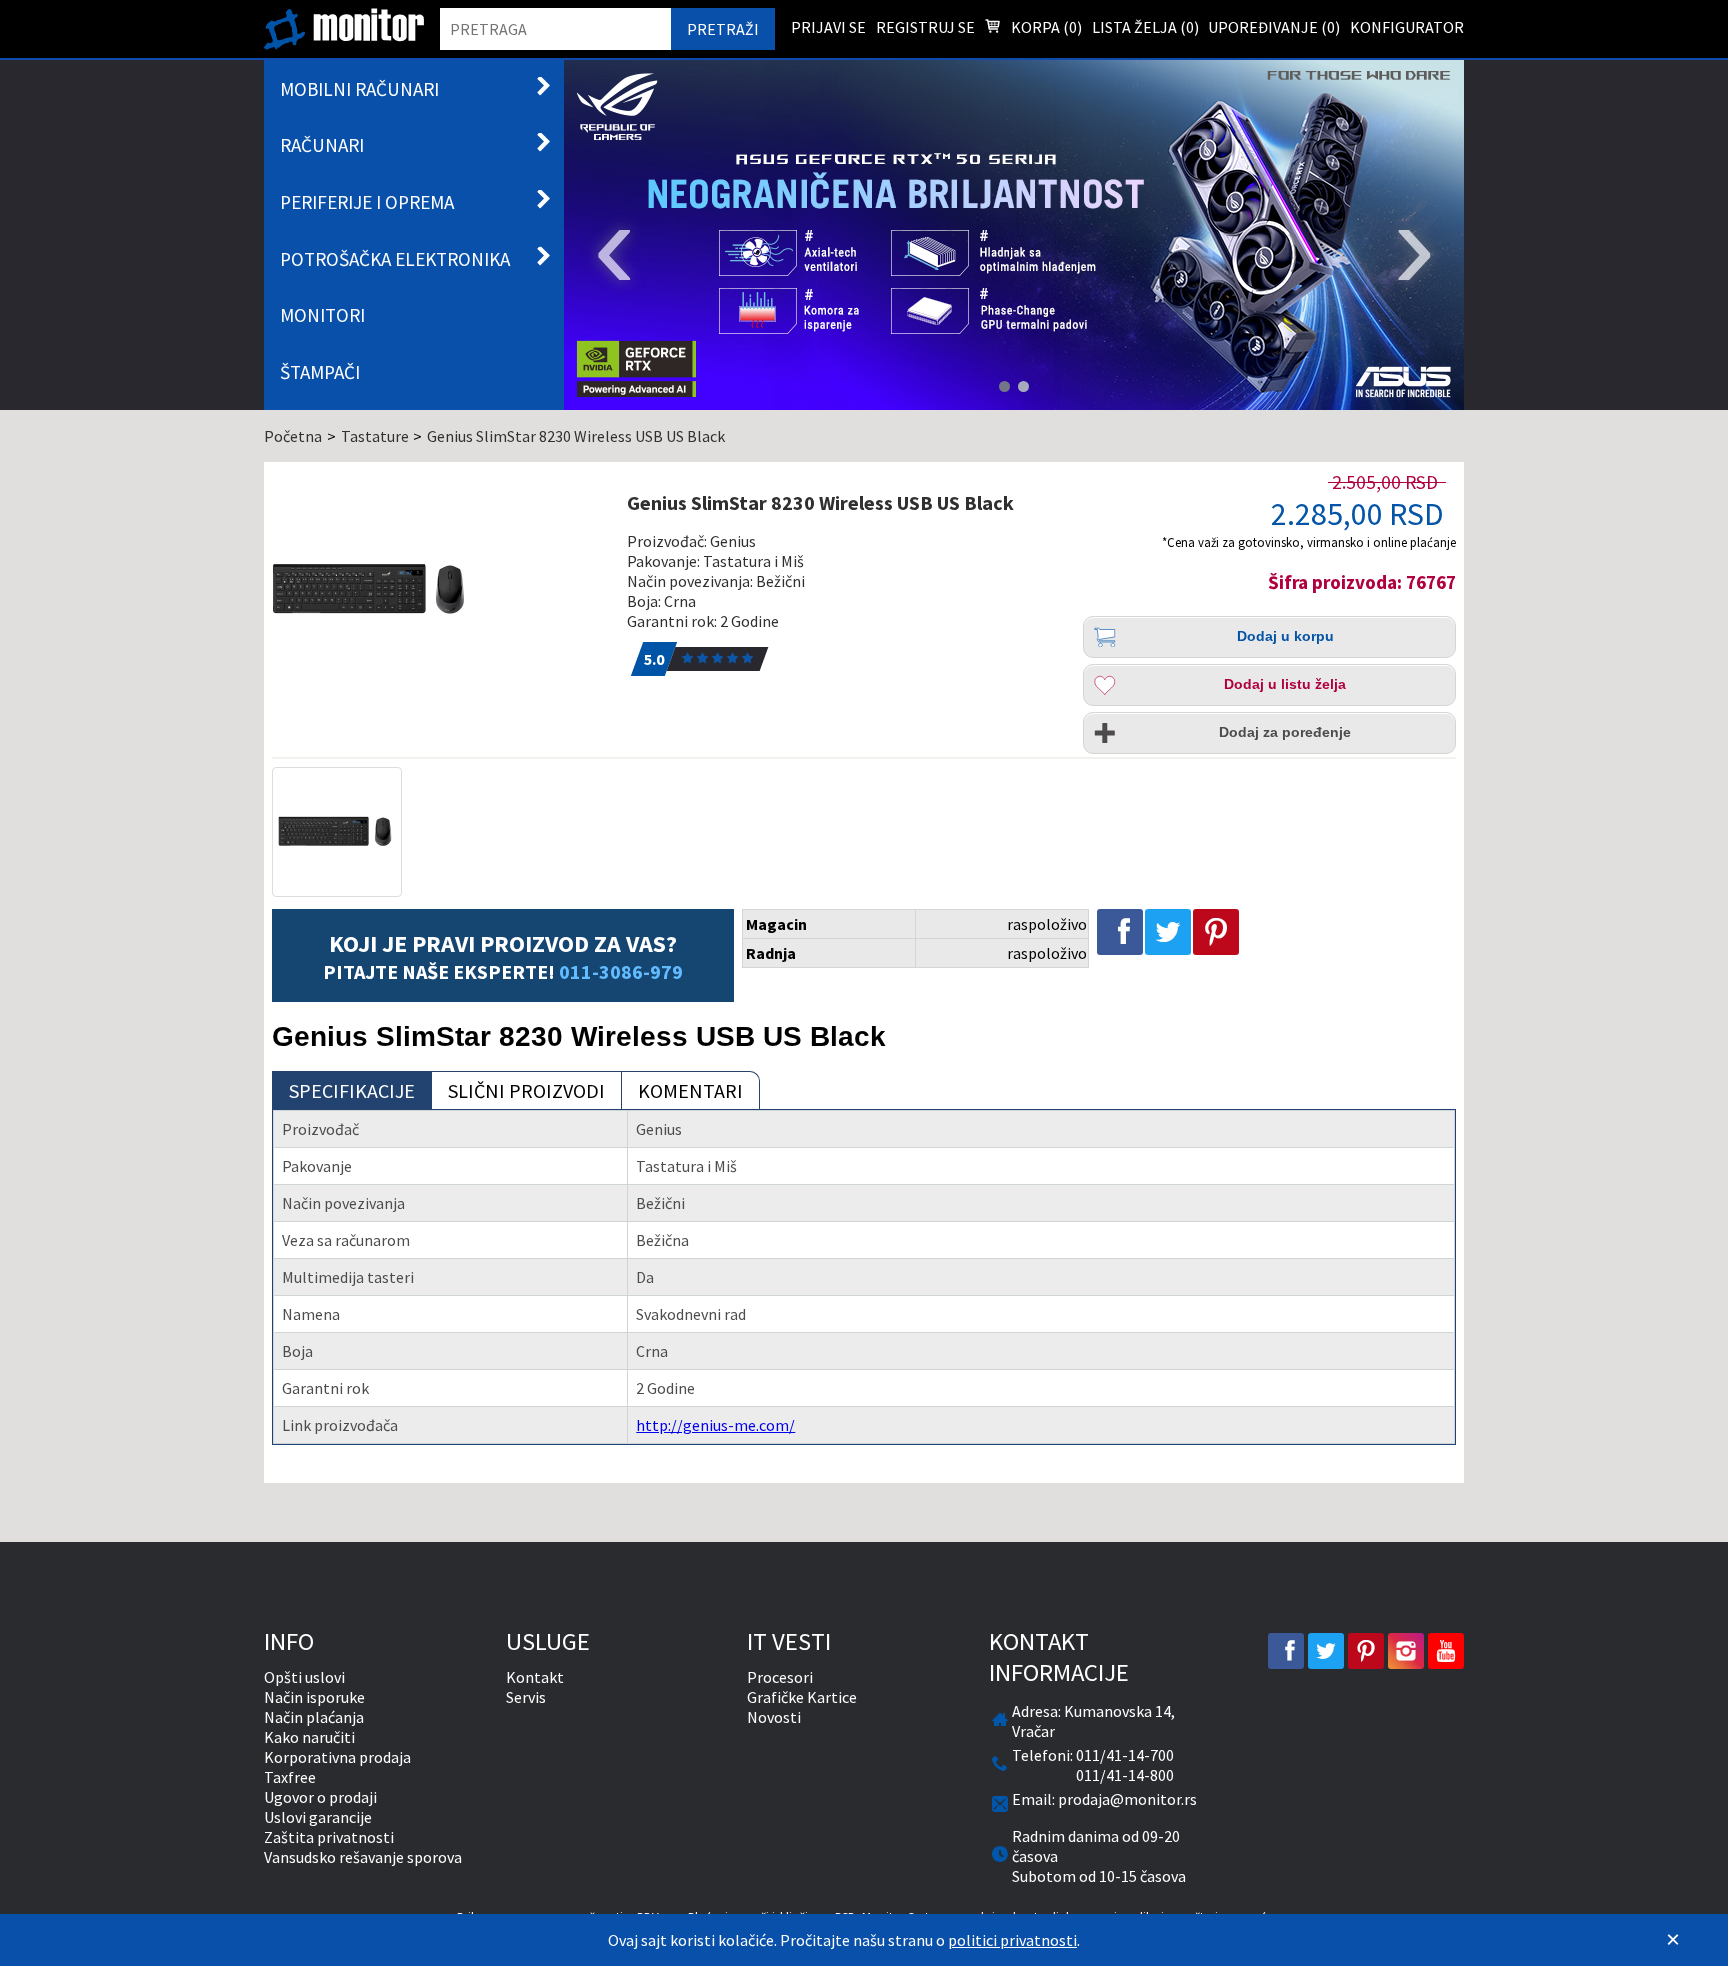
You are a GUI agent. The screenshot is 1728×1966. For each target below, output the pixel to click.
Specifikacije (352, 1090)
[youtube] (1446, 1651)
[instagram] (1406, 1651)
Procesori (780, 1677)
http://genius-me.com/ (715, 1425)
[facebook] (1286, 1651)
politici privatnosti (1012, 1940)
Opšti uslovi (304, 1677)
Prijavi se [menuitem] (828, 27)
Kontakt (535, 1677)
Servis (526, 1697)
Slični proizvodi (526, 1090)
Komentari (690, 1090)
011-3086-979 (621, 971)
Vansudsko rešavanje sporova (363, 1857)
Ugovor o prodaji (320, 1797)
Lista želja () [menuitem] (1145, 27)
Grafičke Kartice (802, 1697)
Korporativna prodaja (337, 1757)
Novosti (774, 1717)
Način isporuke (314, 1697)
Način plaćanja (314, 1717)
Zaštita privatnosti (329, 1837)
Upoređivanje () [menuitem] (1274, 27)
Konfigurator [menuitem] (1407, 27)
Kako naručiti (309, 1737)
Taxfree (290, 1777)
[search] (555, 29)
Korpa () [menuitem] (1045, 27)
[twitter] (1326, 1651)
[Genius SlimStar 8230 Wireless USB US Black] (438, 590)
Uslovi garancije (318, 1817)
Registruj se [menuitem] (925, 27)
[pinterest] (1366, 1651)
